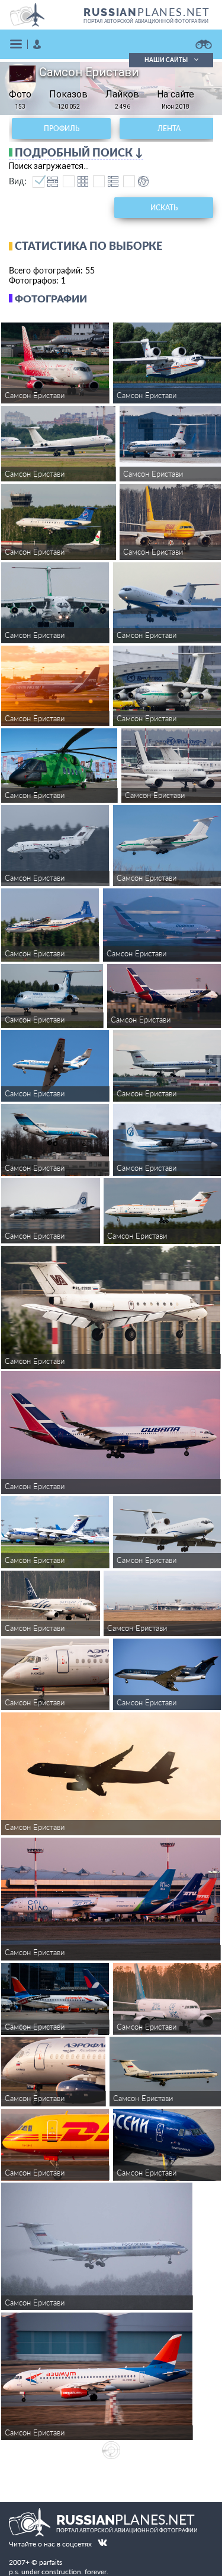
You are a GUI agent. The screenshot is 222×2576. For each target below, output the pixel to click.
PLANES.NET (147, 12)
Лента (169, 128)
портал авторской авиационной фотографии (146, 21)
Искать (164, 208)
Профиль (62, 128)
